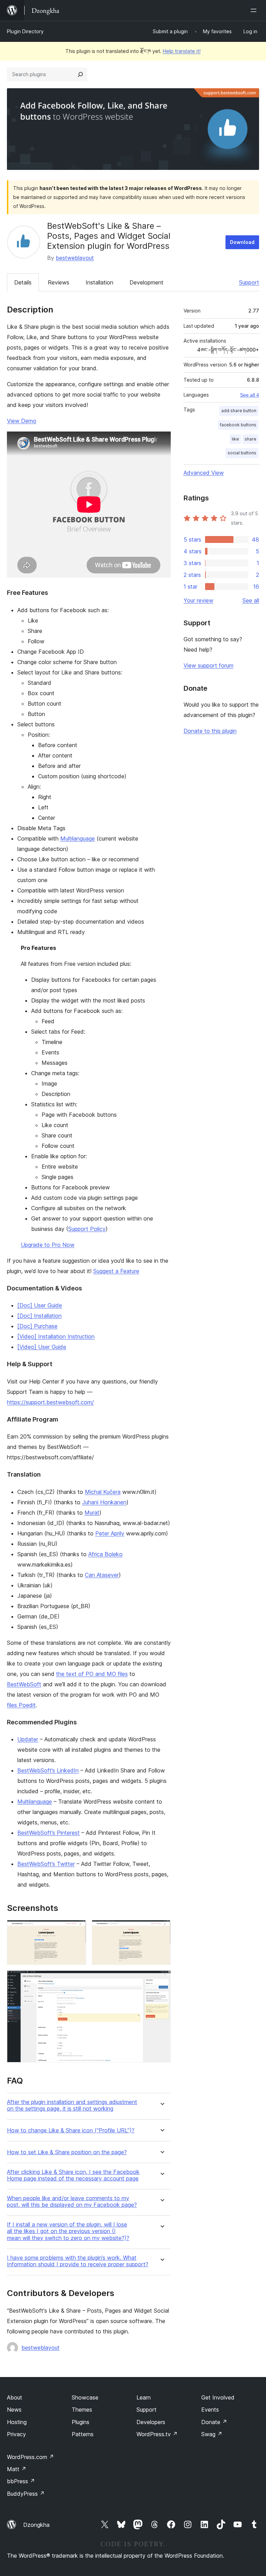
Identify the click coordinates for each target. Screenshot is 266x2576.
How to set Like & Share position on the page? (67, 2152)
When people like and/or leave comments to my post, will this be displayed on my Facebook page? (72, 2202)
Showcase (85, 2397)
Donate (214, 2422)
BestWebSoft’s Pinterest (48, 1833)
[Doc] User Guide (40, 1305)
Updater (28, 1739)
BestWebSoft (24, 1684)
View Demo (22, 421)
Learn (144, 2397)
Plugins (81, 2422)
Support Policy (87, 1229)
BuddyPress (26, 2494)
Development (147, 282)
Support (249, 282)
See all (251, 600)
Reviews (59, 282)
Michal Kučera (103, 1492)
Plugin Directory (25, 31)
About (15, 2397)
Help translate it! (182, 51)
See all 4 (250, 395)
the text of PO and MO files (92, 1674)
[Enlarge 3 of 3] (161, 1980)
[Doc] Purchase (37, 1326)
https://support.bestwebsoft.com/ (50, 1402)
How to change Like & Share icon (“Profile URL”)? (71, 2130)
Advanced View (204, 473)
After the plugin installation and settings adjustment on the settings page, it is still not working (72, 2105)
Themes (82, 2410)
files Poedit (21, 1705)
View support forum (209, 665)
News (14, 2410)
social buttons (242, 453)
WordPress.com (30, 2457)
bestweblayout (75, 258)
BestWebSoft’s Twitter (46, 1864)
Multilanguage (78, 838)
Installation (99, 282)
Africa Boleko (105, 1554)
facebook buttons (238, 425)
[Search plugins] (80, 74)
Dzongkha (36, 2525)
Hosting (17, 2422)
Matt (17, 2469)
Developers (151, 2422)
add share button (239, 411)
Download (242, 242)
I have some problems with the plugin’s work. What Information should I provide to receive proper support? (78, 2261)
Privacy (16, 2434)
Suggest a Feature (116, 1271)
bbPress (21, 2481)
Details (23, 282)
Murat (92, 1513)
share (250, 439)
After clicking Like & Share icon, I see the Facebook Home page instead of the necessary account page (73, 2175)
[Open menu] (255, 10)
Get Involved (218, 2397)
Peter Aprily (110, 1533)
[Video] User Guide (42, 1347)
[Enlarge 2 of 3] (161, 1929)
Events (210, 2410)
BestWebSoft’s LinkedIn (48, 1770)
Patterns (83, 2434)
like (235, 439)
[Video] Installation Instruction (56, 1336)
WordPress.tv (157, 2434)
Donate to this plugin (210, 731)
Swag (212, 2434)
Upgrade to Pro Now (48, 1245)
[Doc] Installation (39, 1316)
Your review (198, 600)
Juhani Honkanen (104, 1502)
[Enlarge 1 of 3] (77, 1929)
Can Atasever (102, 1575)
